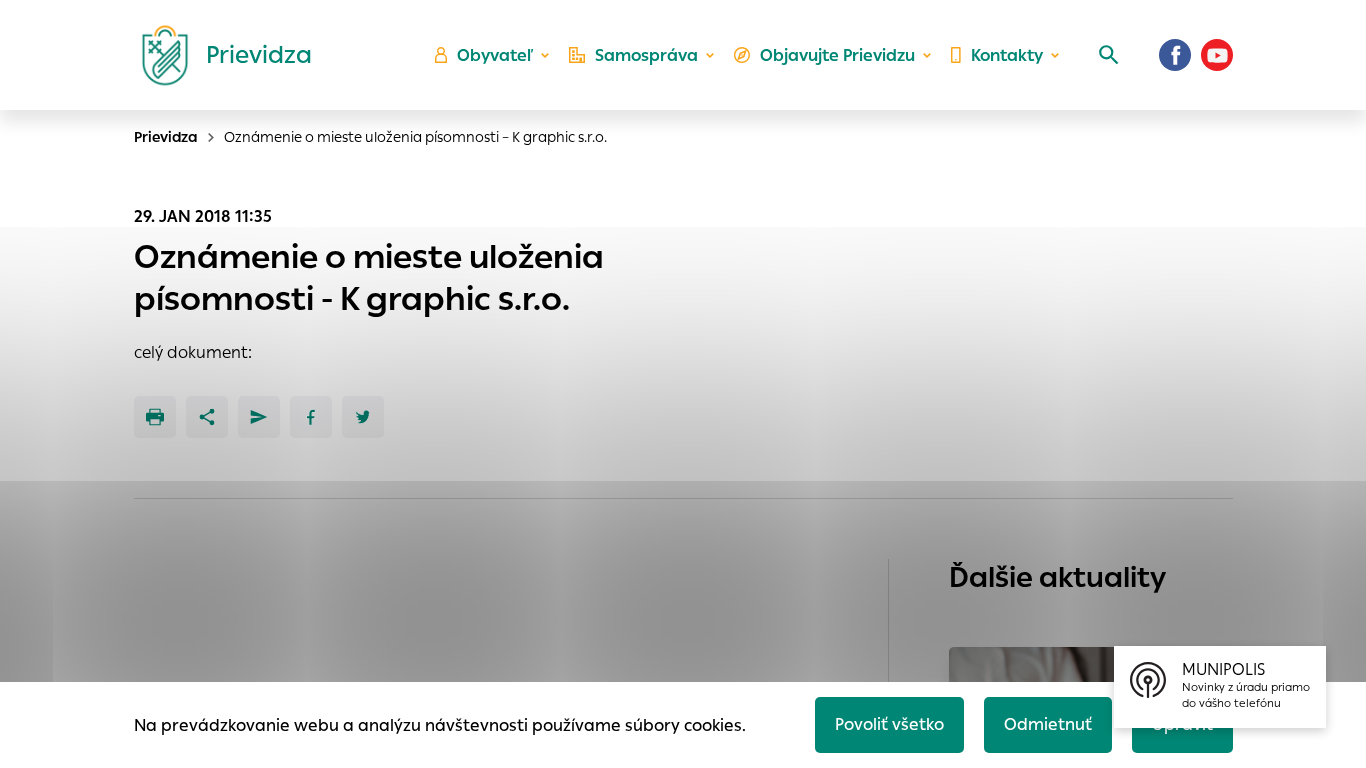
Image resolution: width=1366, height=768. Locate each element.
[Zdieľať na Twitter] (363, 417)
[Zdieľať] (207, 417)
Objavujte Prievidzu (837, 55)
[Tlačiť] (155, 417)
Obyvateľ (495, 55)
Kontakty (1007, 55)
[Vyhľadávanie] (1109, 55)
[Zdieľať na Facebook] (311, 417)
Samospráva (646, 55)
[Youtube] (1217, 55)
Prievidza (166, 137)
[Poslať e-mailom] (259, 417)
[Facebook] (1175, 55)
